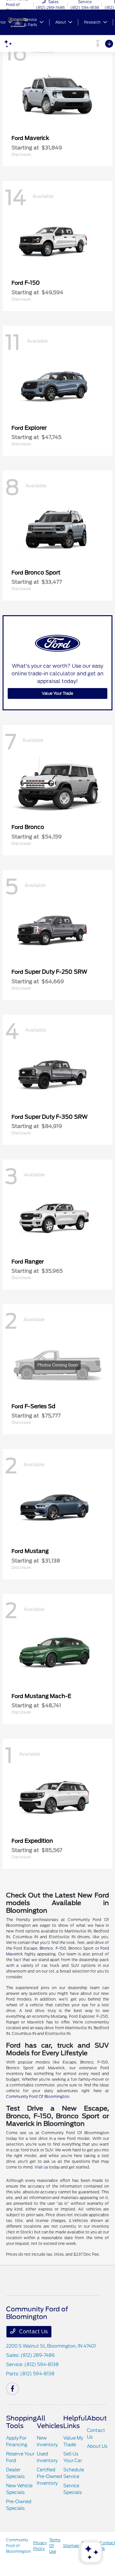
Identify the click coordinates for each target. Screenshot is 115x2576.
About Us (97, 2446)
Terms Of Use (55, 2546)
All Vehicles (50, 2422)
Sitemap (71, 2546)
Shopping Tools (21, 2422)
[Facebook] (12, 2389)
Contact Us (33, 2332)
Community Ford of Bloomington (18, 2546)
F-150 (61, 1948)
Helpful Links (75, 2422)
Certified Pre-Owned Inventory (49, 2476)
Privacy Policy (40, 2546)
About (97, 2418)
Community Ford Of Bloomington (38, 2096)
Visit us (41, 2167)
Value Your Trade (57, 693)
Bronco (46, 1948)
